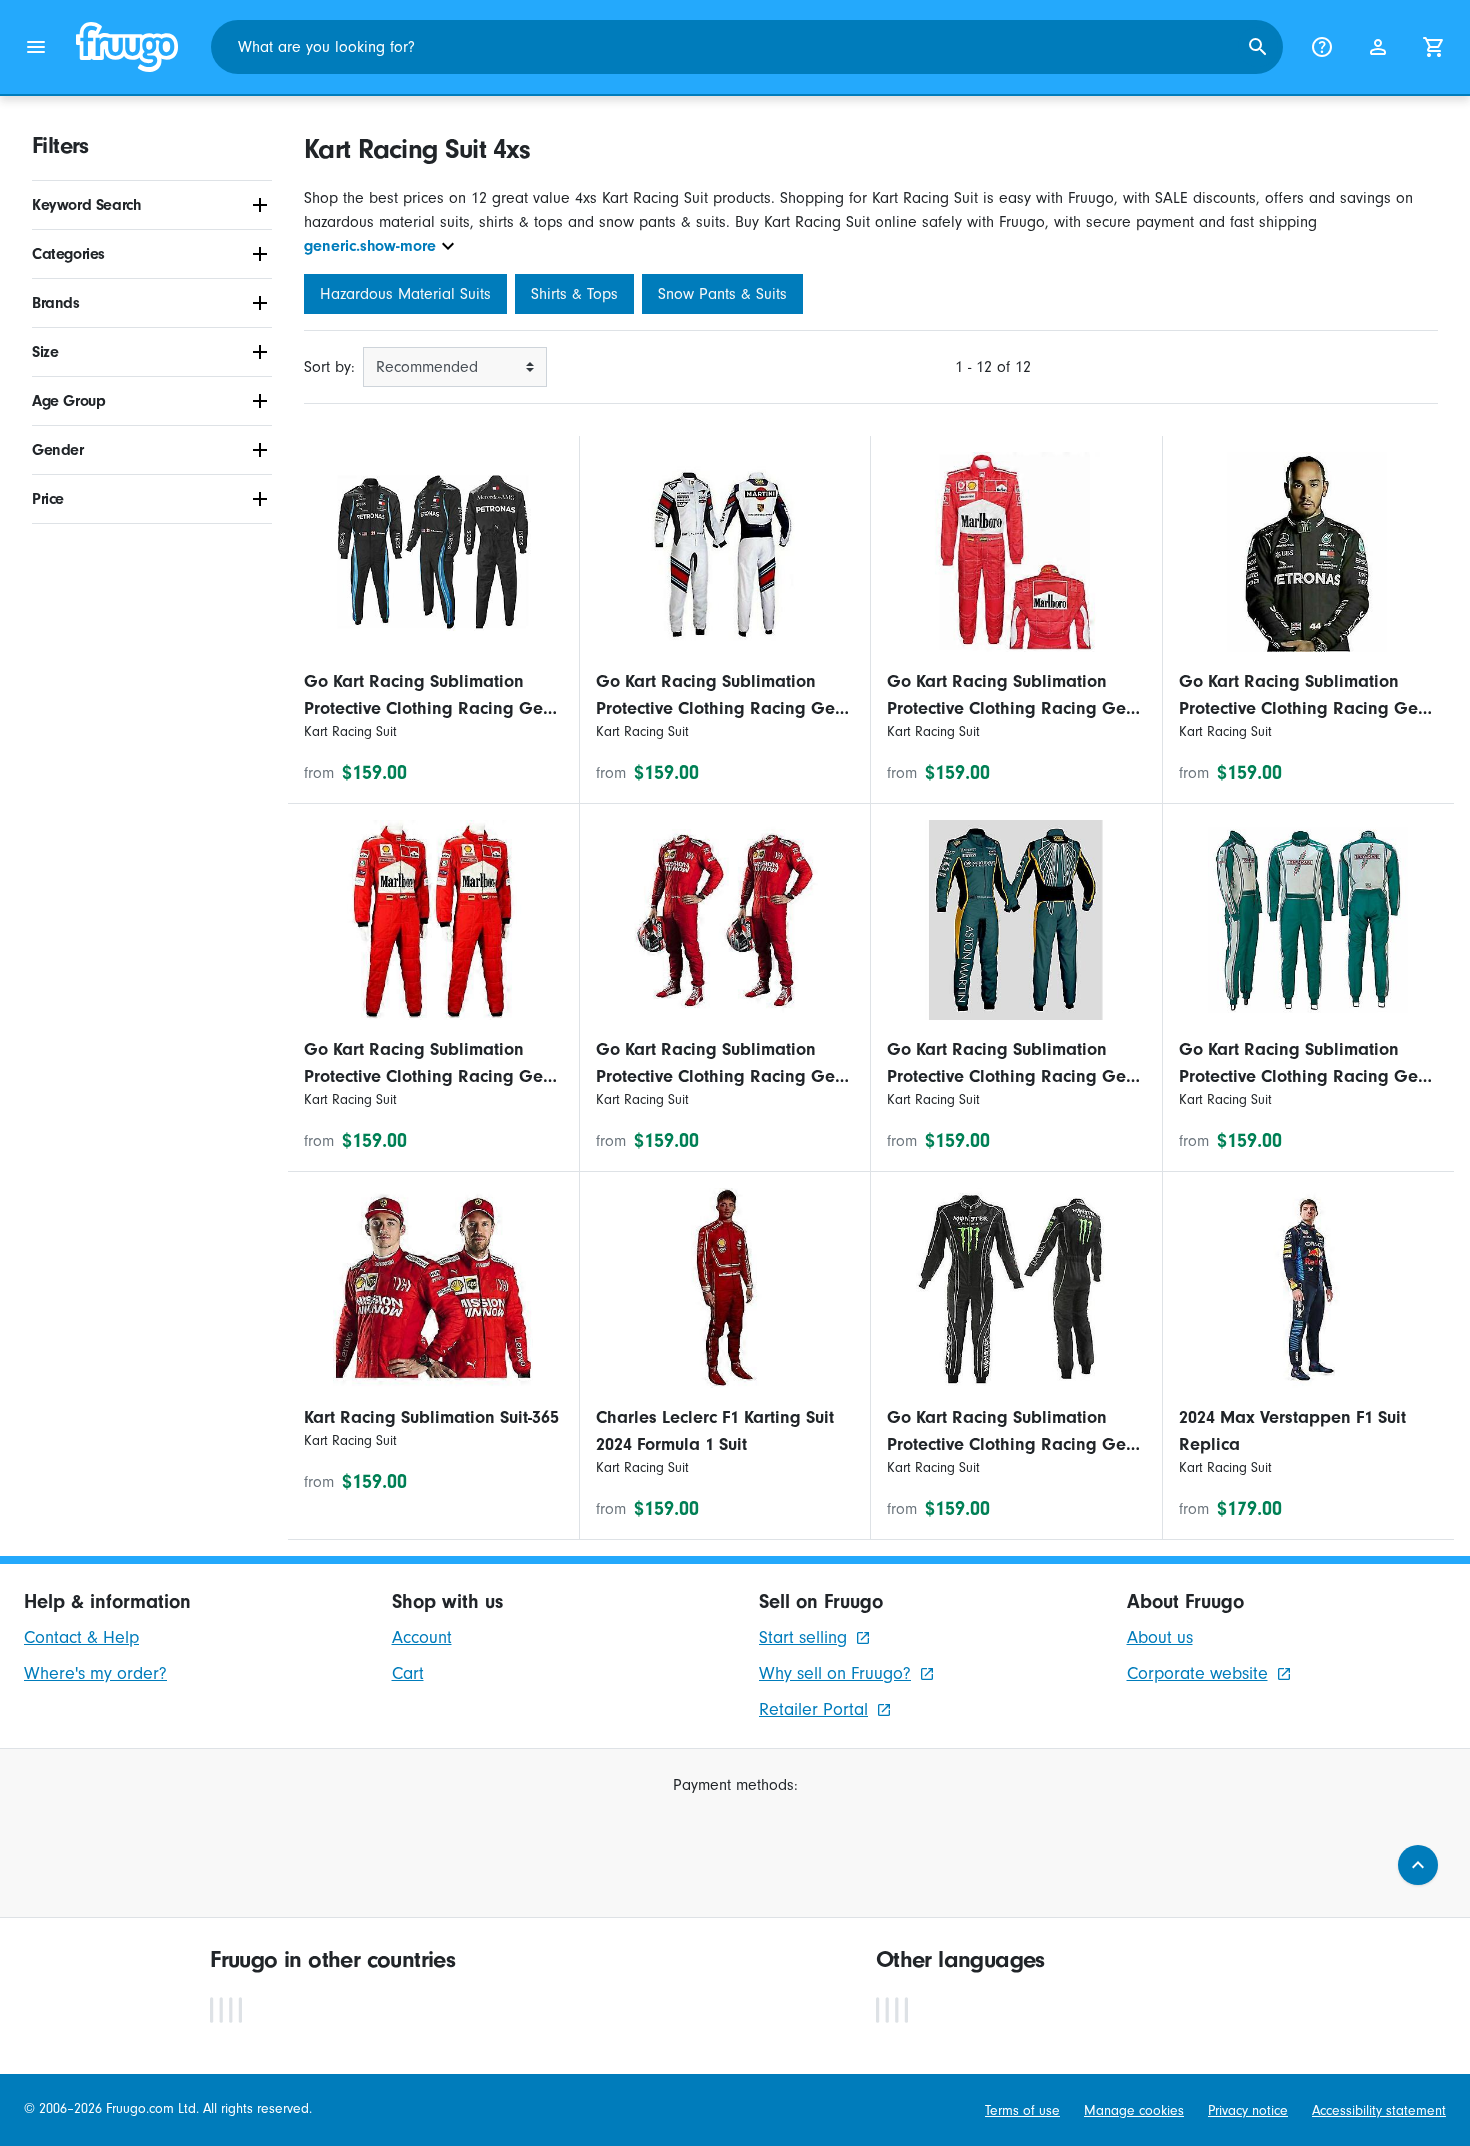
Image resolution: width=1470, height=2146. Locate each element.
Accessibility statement (1379, 2111)
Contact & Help (81, 1637)
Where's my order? (95, 1673)
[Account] (1378, 47)
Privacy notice (1248, 2111)
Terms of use (1022, 2111)
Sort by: (329, 367)
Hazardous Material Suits (405, 294)
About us (1160, 1637)
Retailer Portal (813, 1709)
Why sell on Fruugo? (835, 1673)
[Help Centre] (1322, 47)
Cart (408, 1673)
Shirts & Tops (574, 294)
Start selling (803, 1637)
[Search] (1258, 47)
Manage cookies (1134, 2111)
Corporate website (1197, 1673)
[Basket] (1434, 47)
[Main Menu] (36, 47)
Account (422, 1637)
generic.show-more (370, 246)
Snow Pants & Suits (722, 294)
